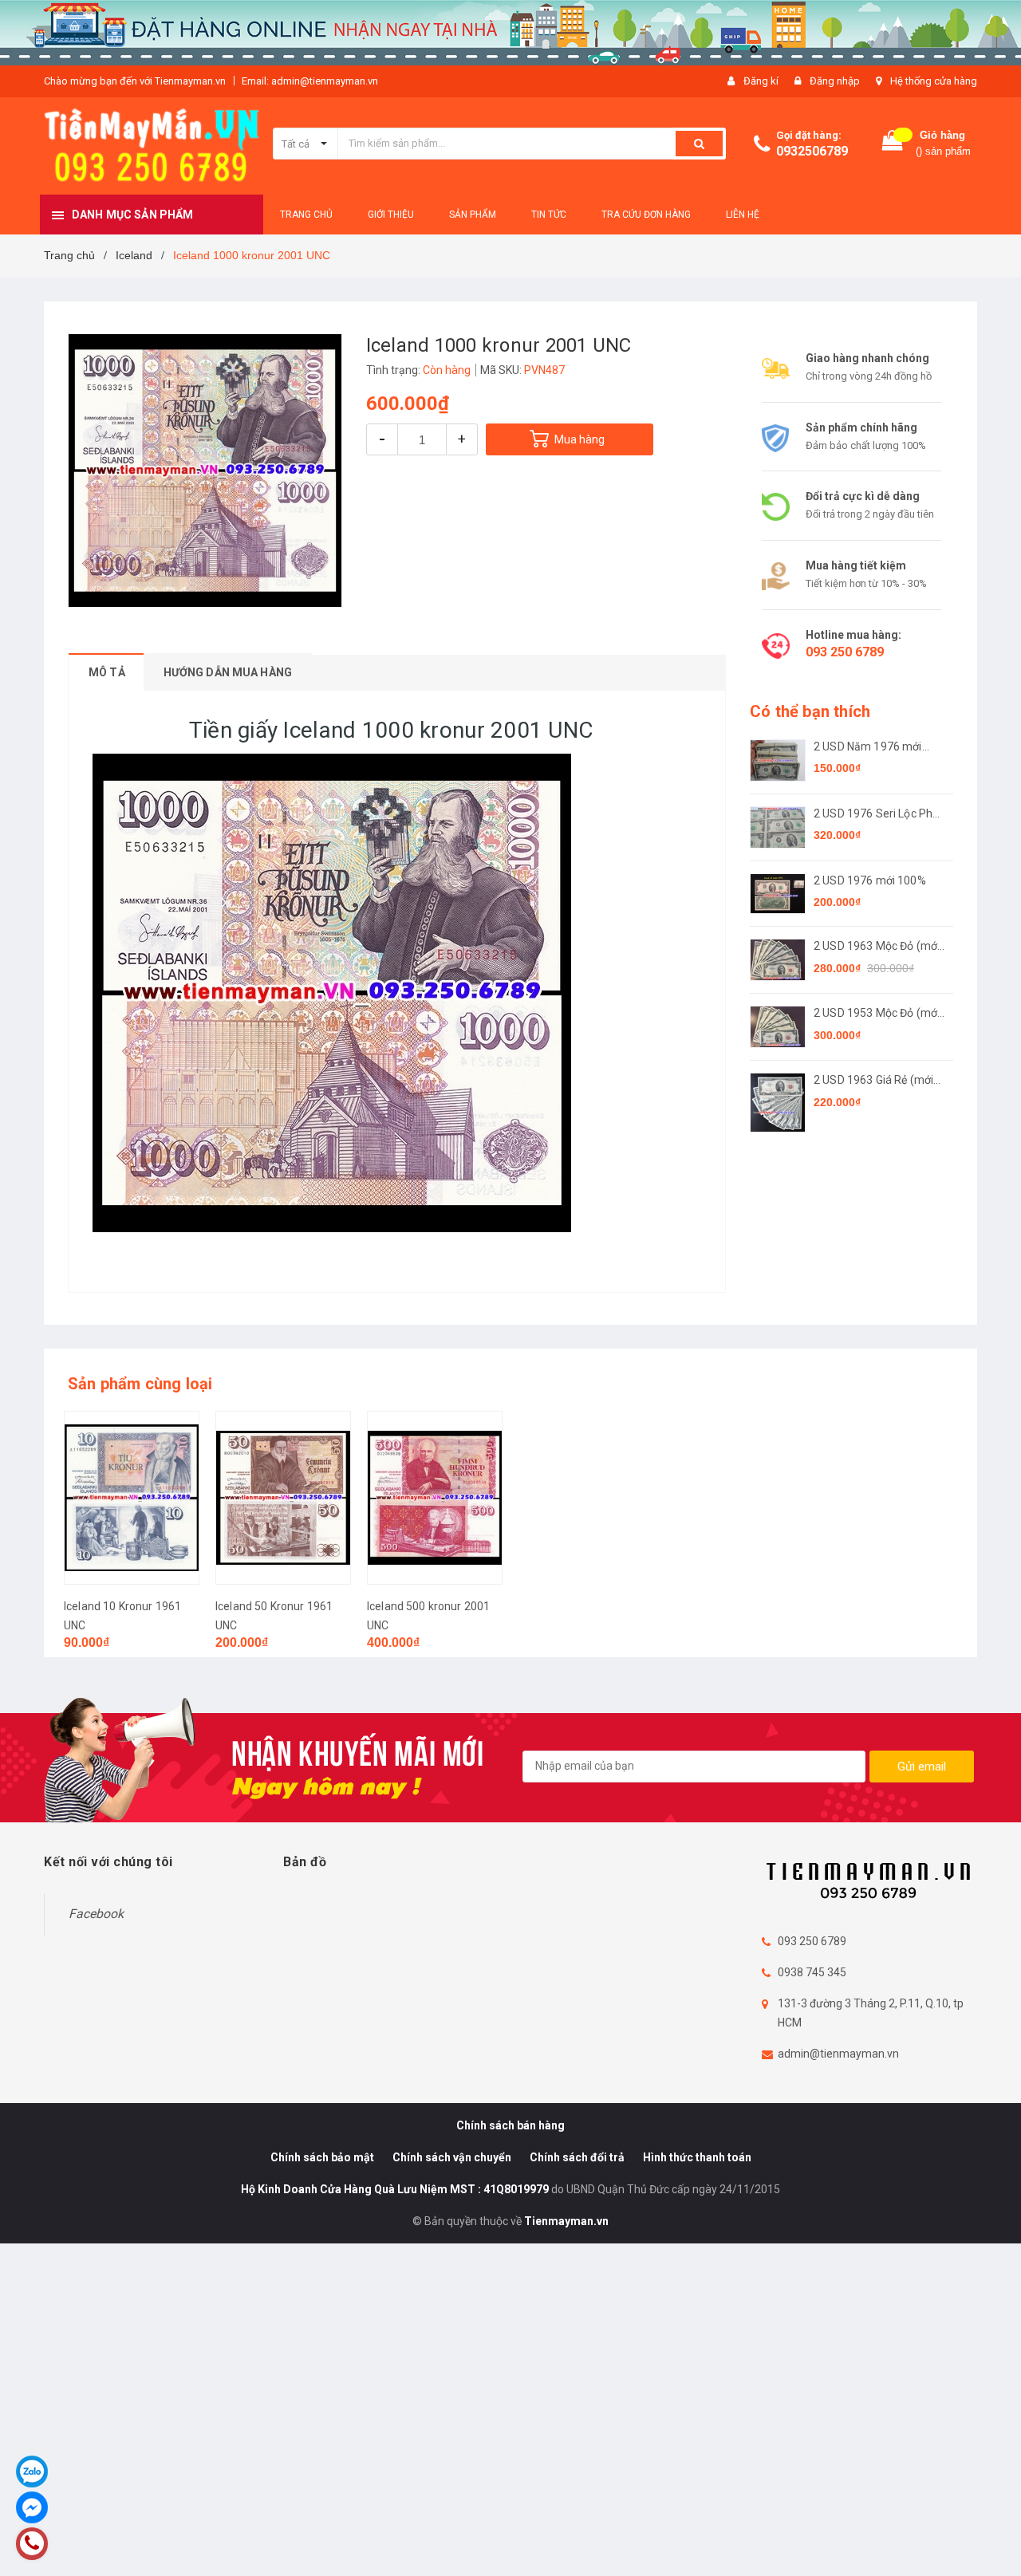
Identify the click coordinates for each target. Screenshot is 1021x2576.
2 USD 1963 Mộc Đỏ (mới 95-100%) (877, 947)
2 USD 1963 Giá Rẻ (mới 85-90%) (873, 1081)
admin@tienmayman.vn (838, 2054)
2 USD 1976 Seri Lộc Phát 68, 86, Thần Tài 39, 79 (878, 815)
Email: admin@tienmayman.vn (310, 81)
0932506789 (812, 151)
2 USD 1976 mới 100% (870, 880)
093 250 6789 (845, 652)
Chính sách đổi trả (577, 2157)
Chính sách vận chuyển (452, 2157)
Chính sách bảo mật (322, 2157)
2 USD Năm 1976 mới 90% (868, 748)
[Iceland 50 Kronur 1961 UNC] (283, 1498)
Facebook (96, 1914)
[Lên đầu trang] (993, 2536)
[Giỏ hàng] (893, 144)
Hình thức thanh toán (697, 2157)
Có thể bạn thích (810, 711)
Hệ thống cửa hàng (934, 81)
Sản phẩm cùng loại (140, 1384)
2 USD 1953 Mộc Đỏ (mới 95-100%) (877, 1014)
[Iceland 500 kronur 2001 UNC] (435, 1498)
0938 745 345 (812, 1972)
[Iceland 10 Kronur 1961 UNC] (132, 1498)
